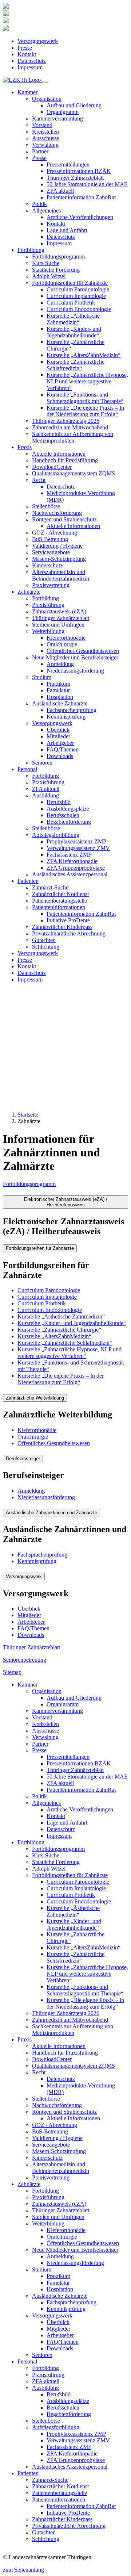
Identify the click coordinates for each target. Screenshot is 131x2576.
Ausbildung (45, 2388)
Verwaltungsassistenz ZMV (78, 848)
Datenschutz (32, 61)
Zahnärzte (29, 2184)
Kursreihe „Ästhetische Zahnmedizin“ (73, 319)
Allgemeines (46, 1803)
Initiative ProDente (68, 920)
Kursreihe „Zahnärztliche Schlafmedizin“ (76, 365)
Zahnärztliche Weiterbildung (35, 1398)
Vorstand (42, 125)
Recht (39, 2072)
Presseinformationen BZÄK (79, 171)
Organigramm (63, 112)
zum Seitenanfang (23, 2570)
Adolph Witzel (49, 276)
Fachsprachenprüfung (72, 710)
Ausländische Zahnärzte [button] (60, 703)
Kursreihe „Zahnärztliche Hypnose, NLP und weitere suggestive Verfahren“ (87, 381)
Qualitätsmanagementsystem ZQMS (74, 473)
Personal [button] (27, 769)
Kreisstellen (45, 132)
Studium (42, 2269)
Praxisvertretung (51, 585)
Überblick (58, 730)
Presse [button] (39, 158)
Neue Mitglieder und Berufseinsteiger (75, 2250)
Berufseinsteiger (23, 1459)
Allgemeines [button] (46, 210)
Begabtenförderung (69, 822)
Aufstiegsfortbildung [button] (56, 835)
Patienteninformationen (59, 2500)
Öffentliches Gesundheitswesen (83, 651)
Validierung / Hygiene (57, 546)
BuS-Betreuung (50, 539)
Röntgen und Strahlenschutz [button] (64, 519)
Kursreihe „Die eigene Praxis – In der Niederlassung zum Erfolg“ (85, 411)
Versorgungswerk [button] (52, 723)
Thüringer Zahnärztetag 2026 (66, 421)
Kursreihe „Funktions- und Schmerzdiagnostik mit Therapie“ (85, 398)
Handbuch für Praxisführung (65, 460)
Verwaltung (45, 145)
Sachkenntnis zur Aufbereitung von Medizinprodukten (73, 437)
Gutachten (44, 940)
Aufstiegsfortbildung (56, 2427)
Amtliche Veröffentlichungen (80, 217)
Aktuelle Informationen (59, 454)
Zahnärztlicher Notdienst (60, 894)
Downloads (60, 756)
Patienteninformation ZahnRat (81, 197)
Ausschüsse (45, 138)
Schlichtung (46, 947)
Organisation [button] (47, 99)
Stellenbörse (46, 506)
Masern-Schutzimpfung (59, 559)
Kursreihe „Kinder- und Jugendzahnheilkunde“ (74, 332)
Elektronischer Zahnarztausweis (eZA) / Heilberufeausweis (66, 1202)
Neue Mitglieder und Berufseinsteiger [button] (75, 657)
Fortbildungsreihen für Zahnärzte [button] (70, 283)
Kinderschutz (47, 565)
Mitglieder (58, 736)
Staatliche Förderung (56, 270)
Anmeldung (60, 664)
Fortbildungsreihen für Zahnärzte (40, 1248)
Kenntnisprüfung (66, 717)
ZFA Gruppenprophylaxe (76, 868)
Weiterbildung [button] (48, 631)
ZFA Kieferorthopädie (72, 861)
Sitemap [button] (12, 1672)
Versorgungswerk (38, 41)
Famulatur (58, 690)
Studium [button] (42, 677)
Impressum (30, 67)
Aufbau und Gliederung (74, 105)
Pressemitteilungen (68, 164)
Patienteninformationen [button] (59, 907)
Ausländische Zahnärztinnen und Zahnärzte (51, 1513)
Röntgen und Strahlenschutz (64, 2112)
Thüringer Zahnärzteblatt (75, 178)
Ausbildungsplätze (68, 809)
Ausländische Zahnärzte (60, 2296)
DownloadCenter (52, 467)
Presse (25, 48)
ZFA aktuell (60, 191)
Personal (27, 2361)
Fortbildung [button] (31, 250)
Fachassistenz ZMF (69, 855)
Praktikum (58, 684)
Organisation (47, 1691)
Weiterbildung (48, 2223)
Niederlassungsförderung (75, 671)
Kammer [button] (27, 92)
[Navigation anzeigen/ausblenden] (45, 82)
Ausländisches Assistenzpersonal (70, 874)
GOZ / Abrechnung (55, 533)
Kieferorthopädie (66, 638)
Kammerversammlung (57, 118)
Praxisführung (48, 605)
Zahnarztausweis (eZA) (59, 611)
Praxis (25, 2039)
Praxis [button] (25, 447)
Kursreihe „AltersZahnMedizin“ (84, 355)
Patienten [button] (28, 881)
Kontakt (27, 54)
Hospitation (60, 697)
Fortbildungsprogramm (58, 257)
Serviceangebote (51, 552)
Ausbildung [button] (45, 795)
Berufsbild (59, 802)
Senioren (42, 763)
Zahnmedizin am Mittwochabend (70, 427)
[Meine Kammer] (6, 7)
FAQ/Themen (63, 749)
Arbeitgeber (60, 743)
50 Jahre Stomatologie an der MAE (87, 184)
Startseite (28, 1115)
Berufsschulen (63, 815)
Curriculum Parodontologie (78, 289)
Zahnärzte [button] (29, 592)
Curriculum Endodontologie (79, 309)
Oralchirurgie (62, 644)
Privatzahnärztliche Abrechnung (69, 933)
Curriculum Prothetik (71, 303)
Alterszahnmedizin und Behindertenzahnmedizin (61, 575)
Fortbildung (45, 598)
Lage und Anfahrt (67, 230)
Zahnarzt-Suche (50, 887)
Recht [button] (39, 480)
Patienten (28, 2473)
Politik (39, 204)
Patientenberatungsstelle (59, 901)
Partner (40, 151)
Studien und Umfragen (58, 625)
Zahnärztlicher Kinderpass (62, 927)
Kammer (27, 1685)
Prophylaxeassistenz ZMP (76, 841)
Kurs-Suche (46, 263)
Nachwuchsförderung (57, 513)
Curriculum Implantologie (76, 296)
